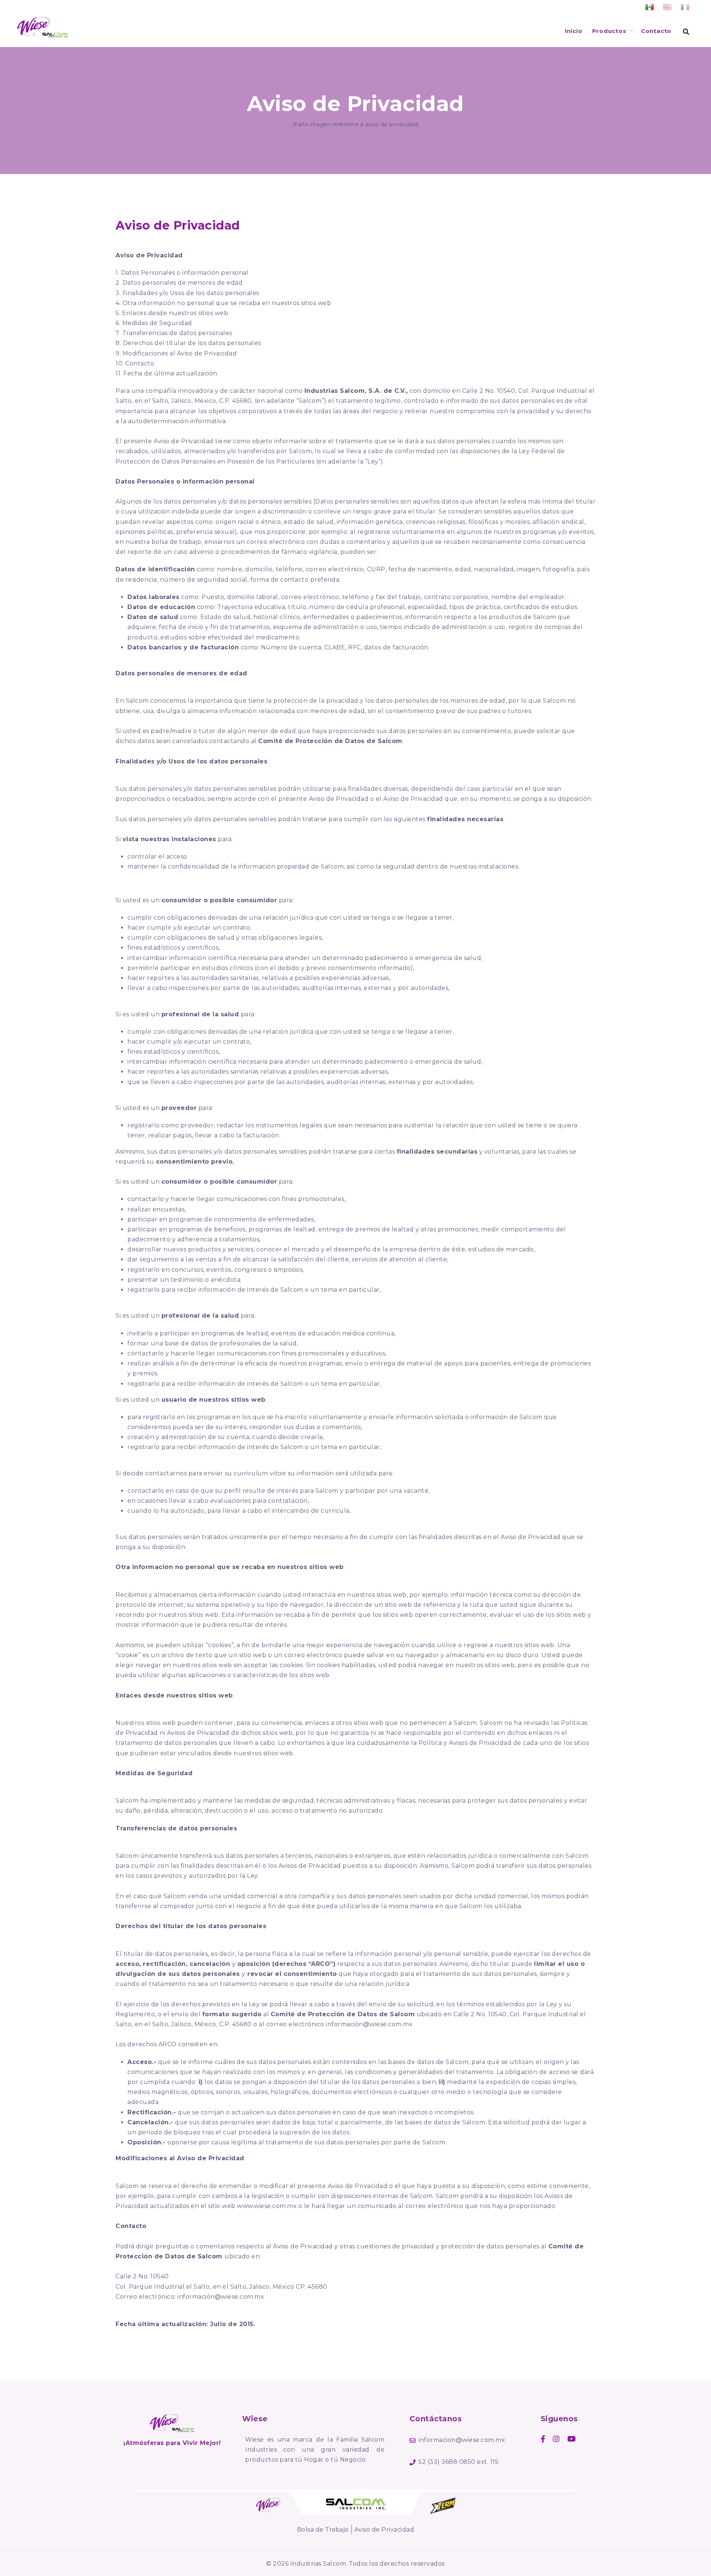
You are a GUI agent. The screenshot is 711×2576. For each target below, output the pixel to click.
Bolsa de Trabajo (323, 2530)
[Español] (650, 8)
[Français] (685, 8)
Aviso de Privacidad (384, 2530)
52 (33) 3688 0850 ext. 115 (458, 2462)
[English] (667, 8)
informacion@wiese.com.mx (462, 2440)
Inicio (574, 31)
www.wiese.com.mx (267, 2206)
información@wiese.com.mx (369, 2024)
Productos (609, 31)
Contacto (656, 31)
